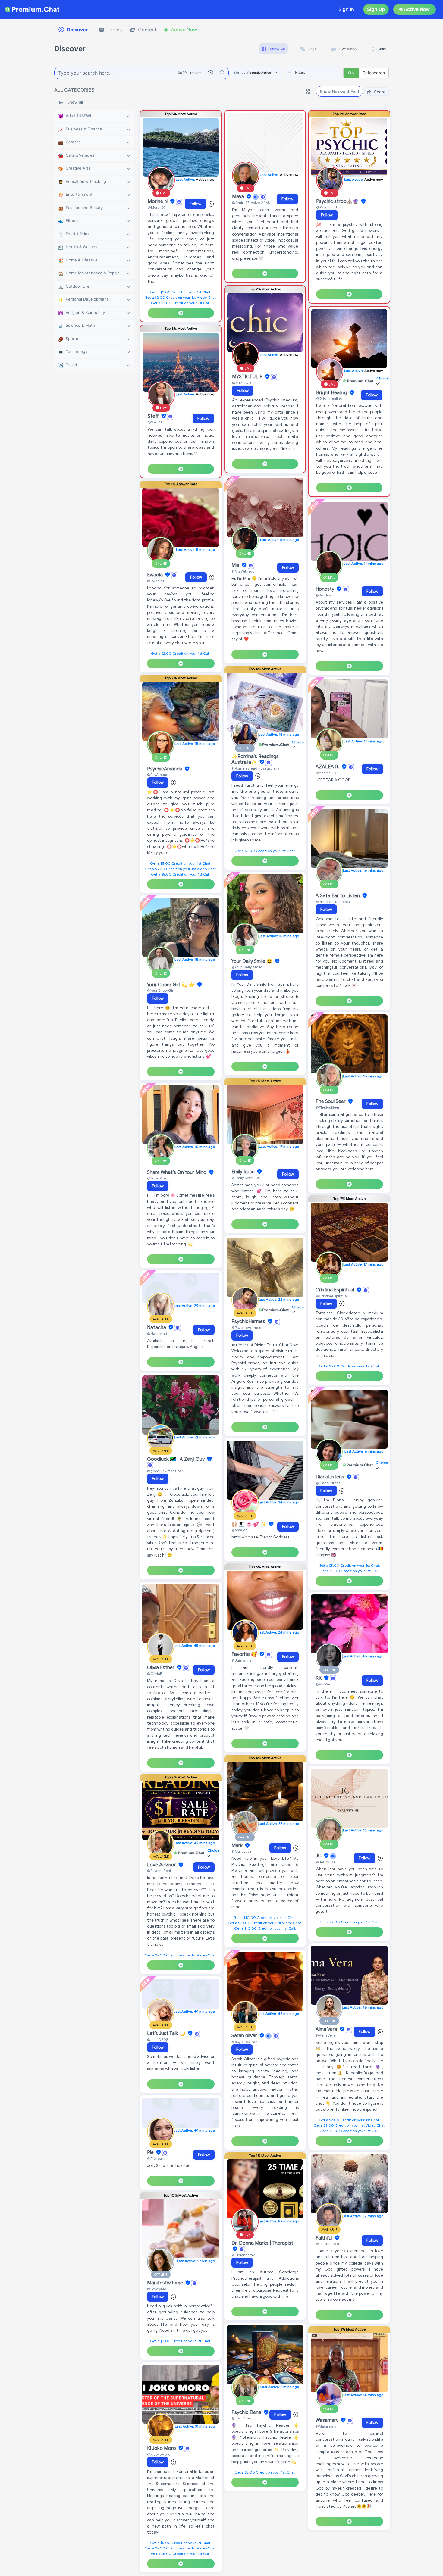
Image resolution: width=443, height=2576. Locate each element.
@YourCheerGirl (161, 990)
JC (319, 1856)
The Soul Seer (331, 1101)
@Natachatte (158, 1333)
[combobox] (313, 73)
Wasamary (328, 2420)
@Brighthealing (329, 398)
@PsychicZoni (159, 1870)
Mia (236, 565)
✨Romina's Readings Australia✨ (255, 759)
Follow (195, 204)
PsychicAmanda (165, 769)
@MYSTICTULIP (245, 383)
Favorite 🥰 (245, 1654)
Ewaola (156, 575)
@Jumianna (242, 1660)
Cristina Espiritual (335, 1290)
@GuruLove (241, 1851)
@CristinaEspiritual (332, 1296)
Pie (151, 2153)
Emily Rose (244, 1172)
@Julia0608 (158, 2039)
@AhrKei (323, 1684)
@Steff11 (155, 422)
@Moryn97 (157, 207)
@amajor (239, 1530)
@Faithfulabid (327, 2244)
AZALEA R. (328, 767)
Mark (238, 1846)
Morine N (158, 201)
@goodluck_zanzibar (165, 1471)
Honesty (325, 589)
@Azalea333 (326, 773)
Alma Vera (327, 2029)
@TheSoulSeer (328, 1107)
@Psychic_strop (330, 207)
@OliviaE (155, 1674)
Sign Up (376, 9)
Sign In (346, 9)
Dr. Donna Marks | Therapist (262, 2243)
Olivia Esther (161, 1668)
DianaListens (330, 1477)
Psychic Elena (247, 2412)
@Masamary (326, 2426)
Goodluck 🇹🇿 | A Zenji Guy (176, 1459)
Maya (239, 197)
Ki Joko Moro (162, 2448)
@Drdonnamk (243, 2255)
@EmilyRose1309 (246, 1178)
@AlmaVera (325, 2035)
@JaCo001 (325, 1862)
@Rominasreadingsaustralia (255, 768)
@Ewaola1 (156, 581)
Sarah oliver (245, 2036)
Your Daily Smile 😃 (253, 961)
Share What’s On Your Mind (177, 1172)
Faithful (325, 2238)
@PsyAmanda (159, 774)
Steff (154, 416)
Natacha (157, 1328)
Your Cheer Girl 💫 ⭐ (171, 985)
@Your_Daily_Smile (247, 967)
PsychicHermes (249, 1322)
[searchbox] (322, 73)
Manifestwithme (166, 2283)
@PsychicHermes (246, 1327)
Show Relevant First (339, 91)
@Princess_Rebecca (333, 902)
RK (319, 1678)
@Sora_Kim (157, 1178)
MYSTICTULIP (248, 377)
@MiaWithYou (243, 571)
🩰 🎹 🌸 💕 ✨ (250, 1524)
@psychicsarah (244, 2042)
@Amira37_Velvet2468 (251, 203)
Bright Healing (332, 393)
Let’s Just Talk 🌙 (167, 2034)
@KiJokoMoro (159, 2454)
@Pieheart (156, 2158)
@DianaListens (328, 1483)
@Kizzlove (324, 595)
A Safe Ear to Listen (338, 896)
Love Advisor (162, 1865)
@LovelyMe (157, 2289)
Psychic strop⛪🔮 (338, 201)
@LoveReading (244, 2418)
